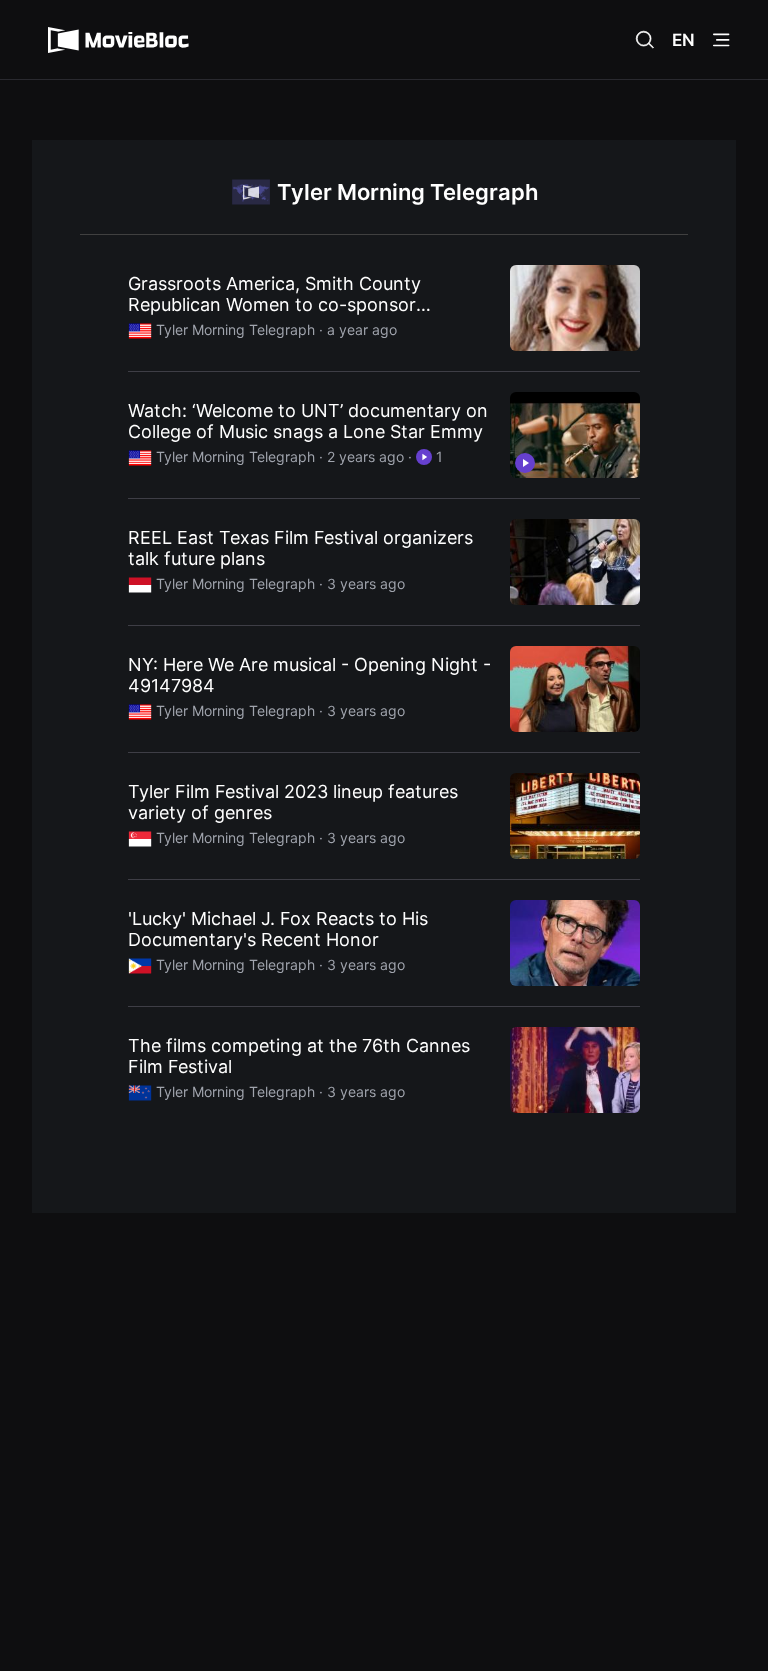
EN (683, 40)
